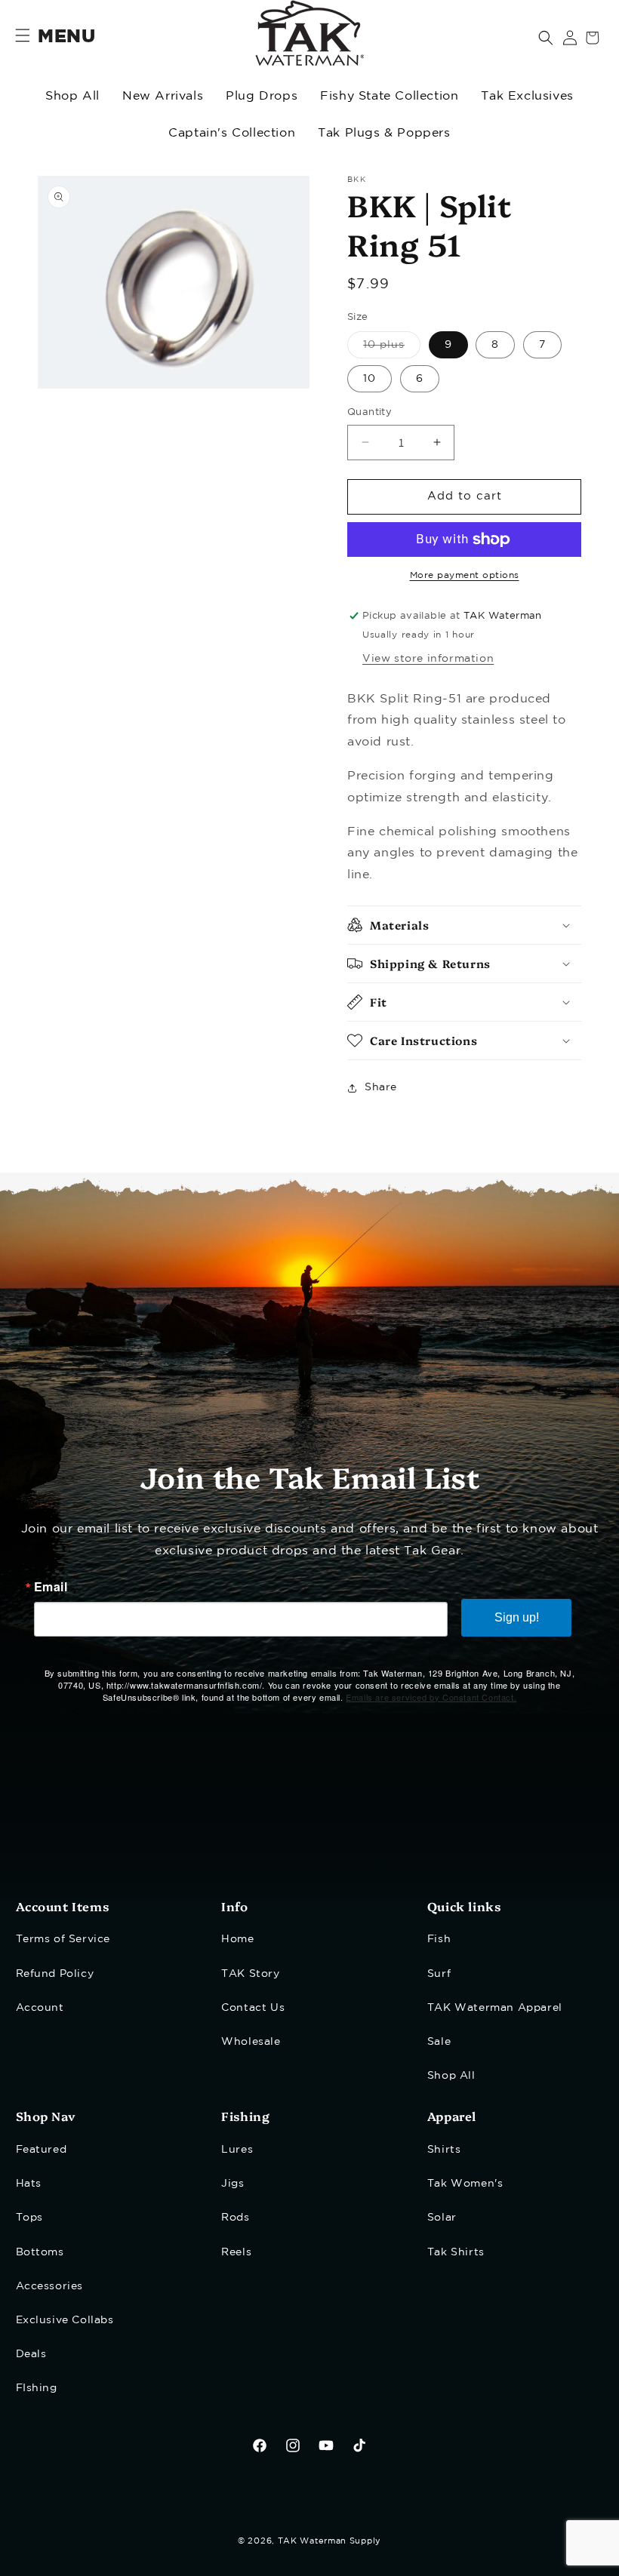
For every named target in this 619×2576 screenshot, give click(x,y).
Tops (29, 2218)
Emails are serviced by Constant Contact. (431, 1697)
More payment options (465, 575)
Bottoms (40, 2252)
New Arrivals (163, 96)
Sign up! (517, 1617)
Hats (29, 2184)
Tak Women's (465, 2184)
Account (40, 2008)
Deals (31, 2354)
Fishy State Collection (389, 96)
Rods (235, 2218)
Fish (439, 1939)
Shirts (444, 2150)
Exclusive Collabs (65, 2320)
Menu (66, 37)
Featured (42, 2150)
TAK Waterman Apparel (495, 2008)
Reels (236, 2252)
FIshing (37, 2388)
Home (237, 1939)
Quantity (370, 412)
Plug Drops (262, 96)
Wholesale (251, 2042)
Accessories (50, 2286)
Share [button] (381, 1087)
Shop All (72, 96)
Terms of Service (63, 1939)
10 (370, 379)
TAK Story (250, 1974)
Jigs (233, 2184)
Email (51, 1587)
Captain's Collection (232, 133)
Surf (439, 1974)
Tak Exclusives (527, 96)
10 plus (392, 349)
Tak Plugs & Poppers (384, 133)
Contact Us (253, 2008)
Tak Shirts (456, 2252)
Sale (439, 2042)
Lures (237, 2150)
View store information (428, 659)
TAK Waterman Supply (330, 2541)
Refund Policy (55, 1974)
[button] (546, 38)
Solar (442, 2218)
